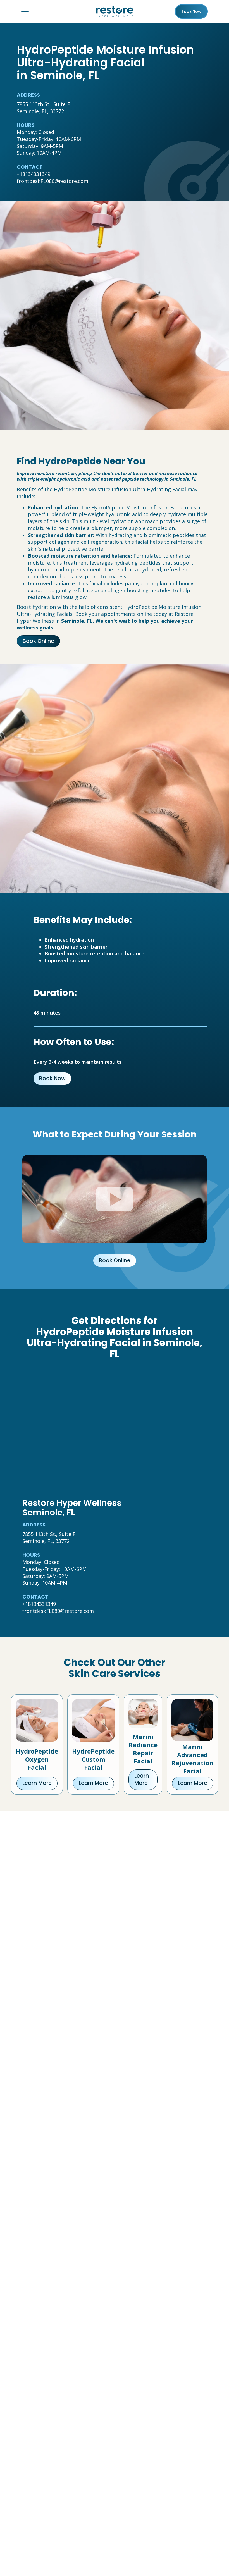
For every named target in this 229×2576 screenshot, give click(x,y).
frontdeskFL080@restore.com (53, 181)
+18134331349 (34, 174)
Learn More (37, 1783)
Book (191, 11)
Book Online (38, 641)
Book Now (52, 1078)
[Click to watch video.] (115, 1199)
